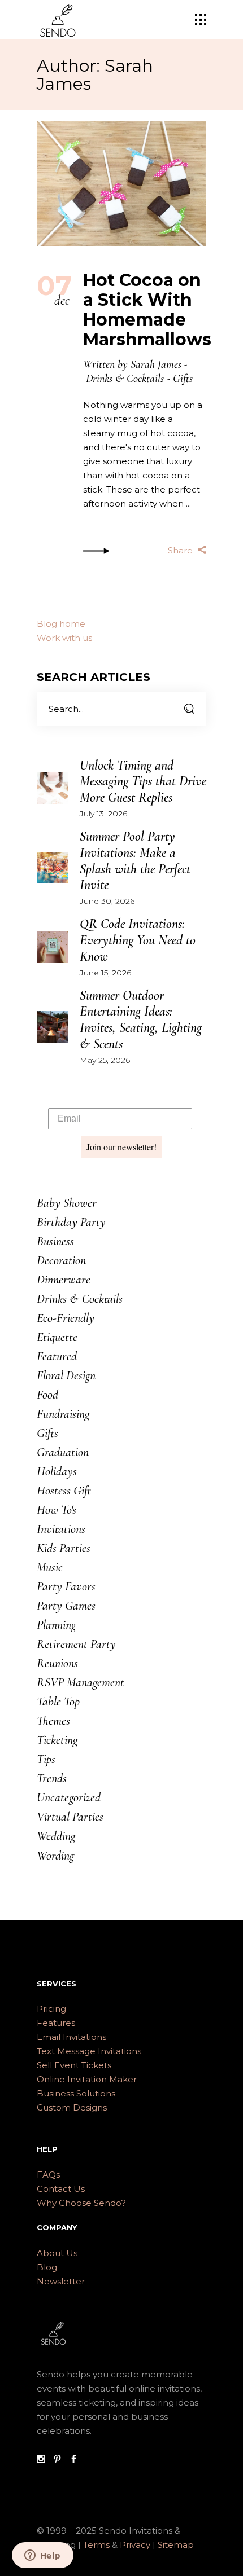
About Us (57, 2253)
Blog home (61, 624)
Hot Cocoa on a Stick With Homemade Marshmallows (147, 310)
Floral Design (66, 1375)
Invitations (61, 1529)
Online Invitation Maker (87, 2079)
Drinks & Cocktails (125, 379)
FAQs (48, 2175)
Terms (96, 2545)
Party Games (66, 1606)
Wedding (56, 1836)
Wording (55, 1856)
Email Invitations (71, 2037)
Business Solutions (76, 2093)
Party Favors (66, 1586)
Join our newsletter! (121, 1147)
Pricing (51, 2009)
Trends (52, 1778)
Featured (57, 1356)
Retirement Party (76, 1644)
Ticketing (57, 1740)
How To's (57, 1510)
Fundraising (63, 1414)
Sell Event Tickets (74, 2065)
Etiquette (57, 1337)
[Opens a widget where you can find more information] (42, 2556)
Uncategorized (69, 1797)
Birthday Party (71, 1222)
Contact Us (61, 2189)
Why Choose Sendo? (81, 2203)
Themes (53, 1721)
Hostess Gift (64, 1491)
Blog (47, 2267)
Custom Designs (72, 2107)
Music (50, 1567)
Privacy (136, 2545)
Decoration (61, 1260)
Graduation (63, 1452)
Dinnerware (64, 1280)
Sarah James (156, 364)
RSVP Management (81, 1682)
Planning (56, 1625)
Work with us (64, 638)
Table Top (58, 1702)
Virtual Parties (70, 1817)
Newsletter (61, 2281)
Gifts (183, 379)
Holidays (57, 1471)
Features (56, 2023)
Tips (46, 1759)
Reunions (57, 1663)
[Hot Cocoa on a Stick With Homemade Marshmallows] (121, 184)
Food (47, 1395)
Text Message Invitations (89, 2051)
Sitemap (176, 2545)
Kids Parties (64, 1548)
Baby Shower (67, 1203)
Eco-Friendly (66, 1318)
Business (55, 1241)
